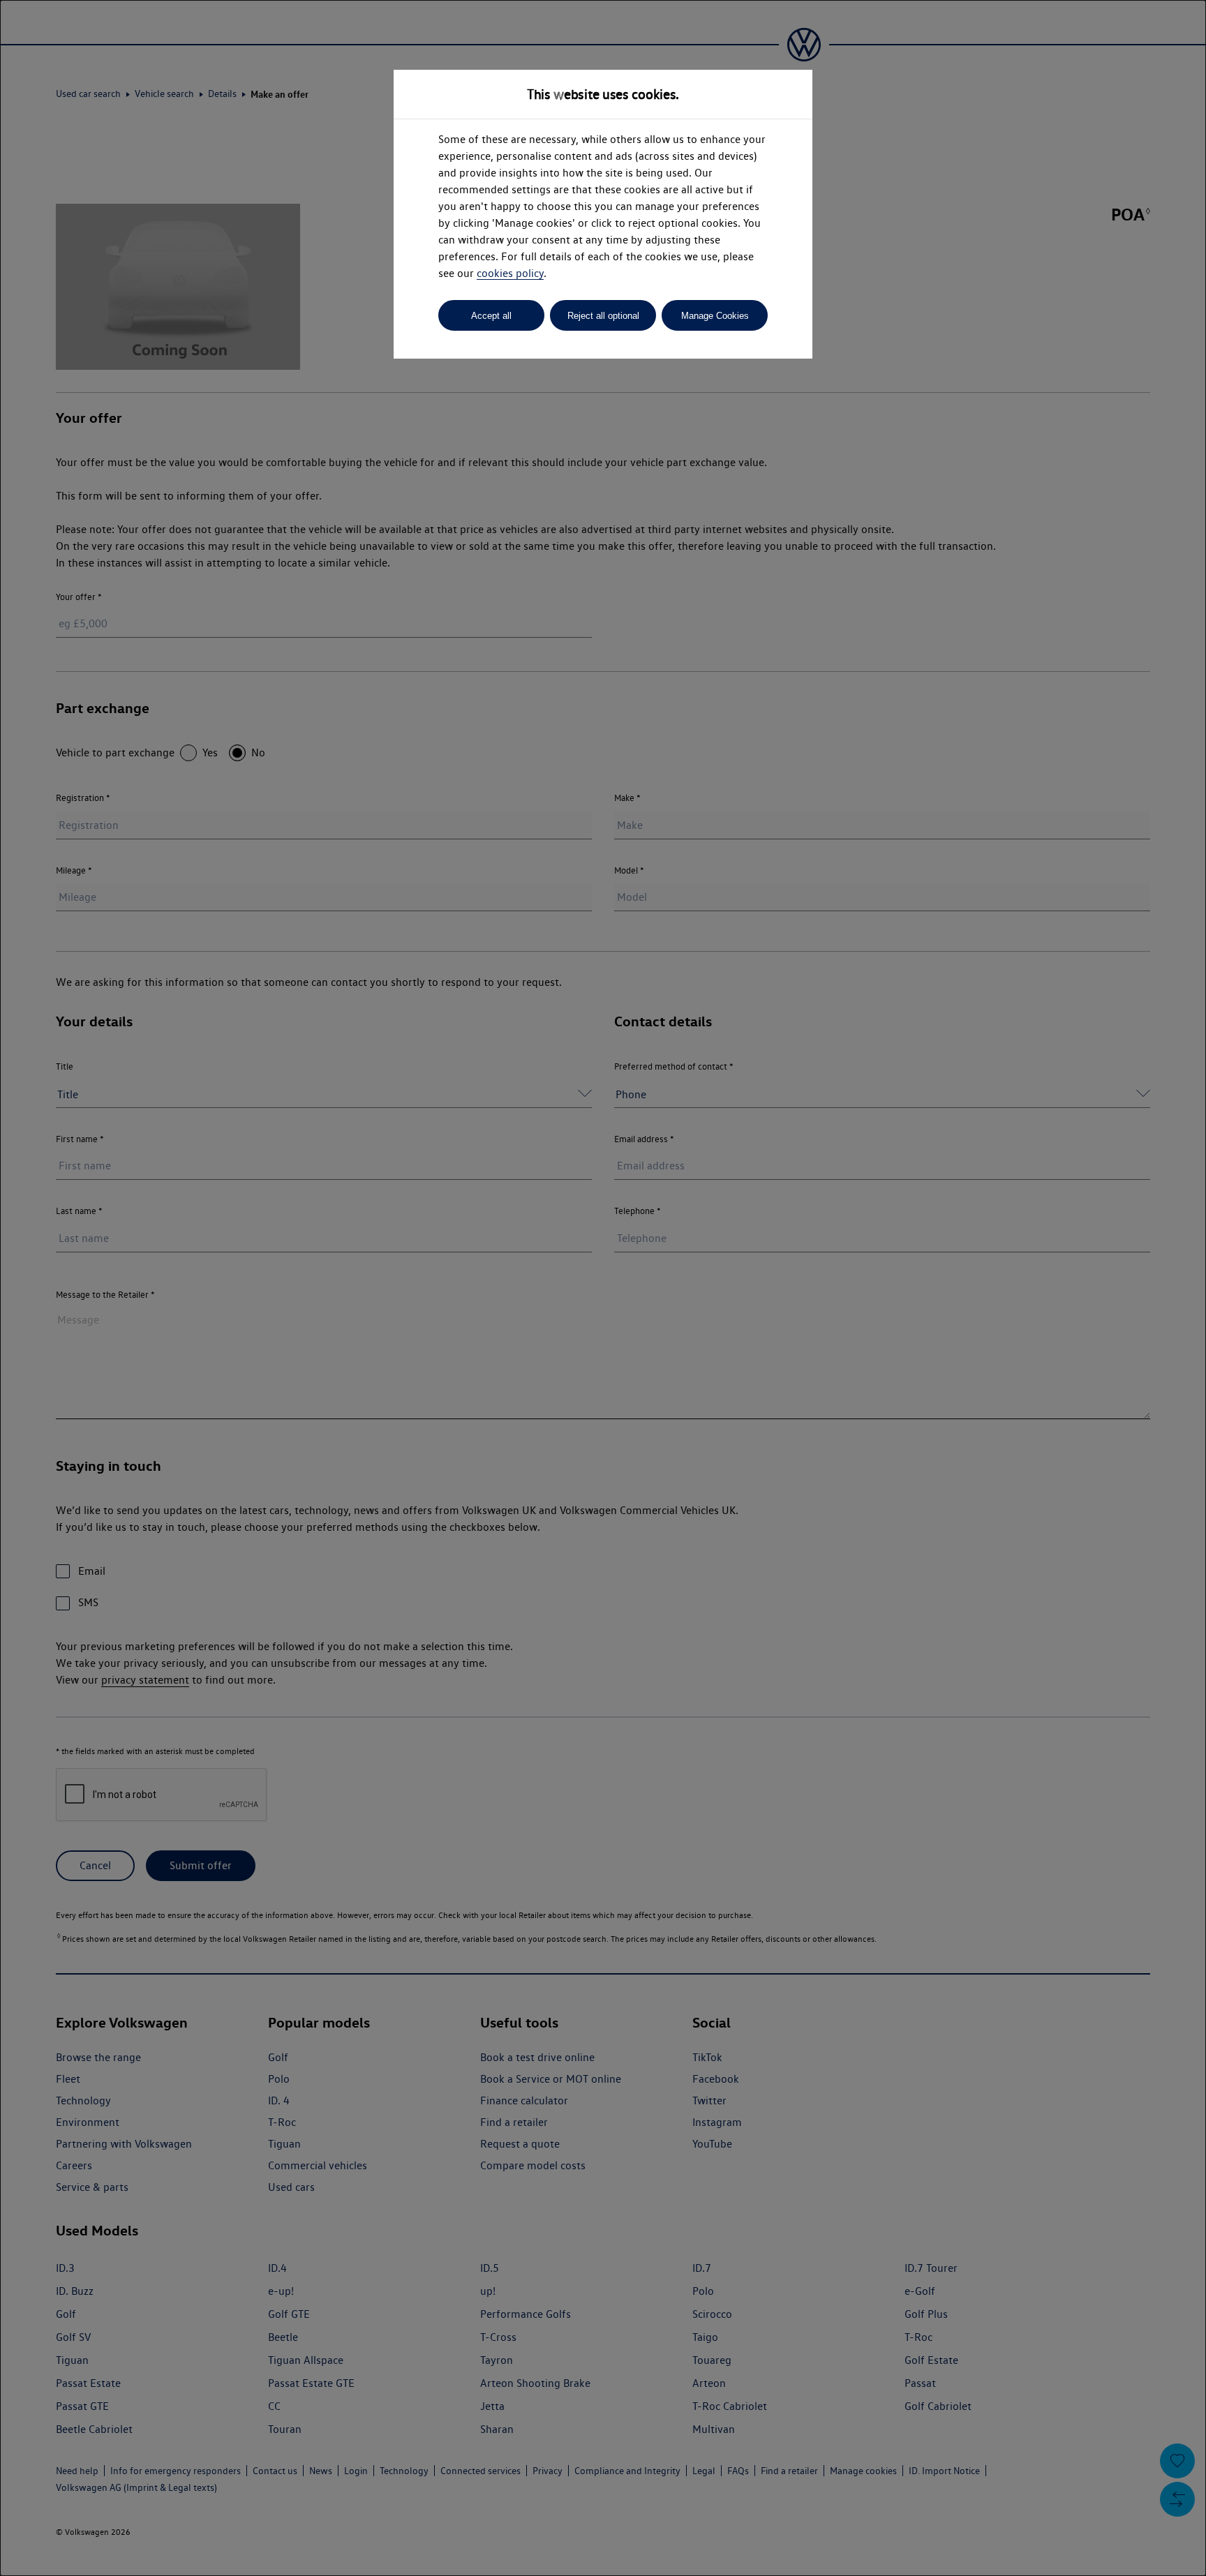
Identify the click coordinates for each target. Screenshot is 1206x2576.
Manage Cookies (715, 316)
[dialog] (603, 1288)
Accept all (491, 316)
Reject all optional (603, 316)
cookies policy (510, 273)
